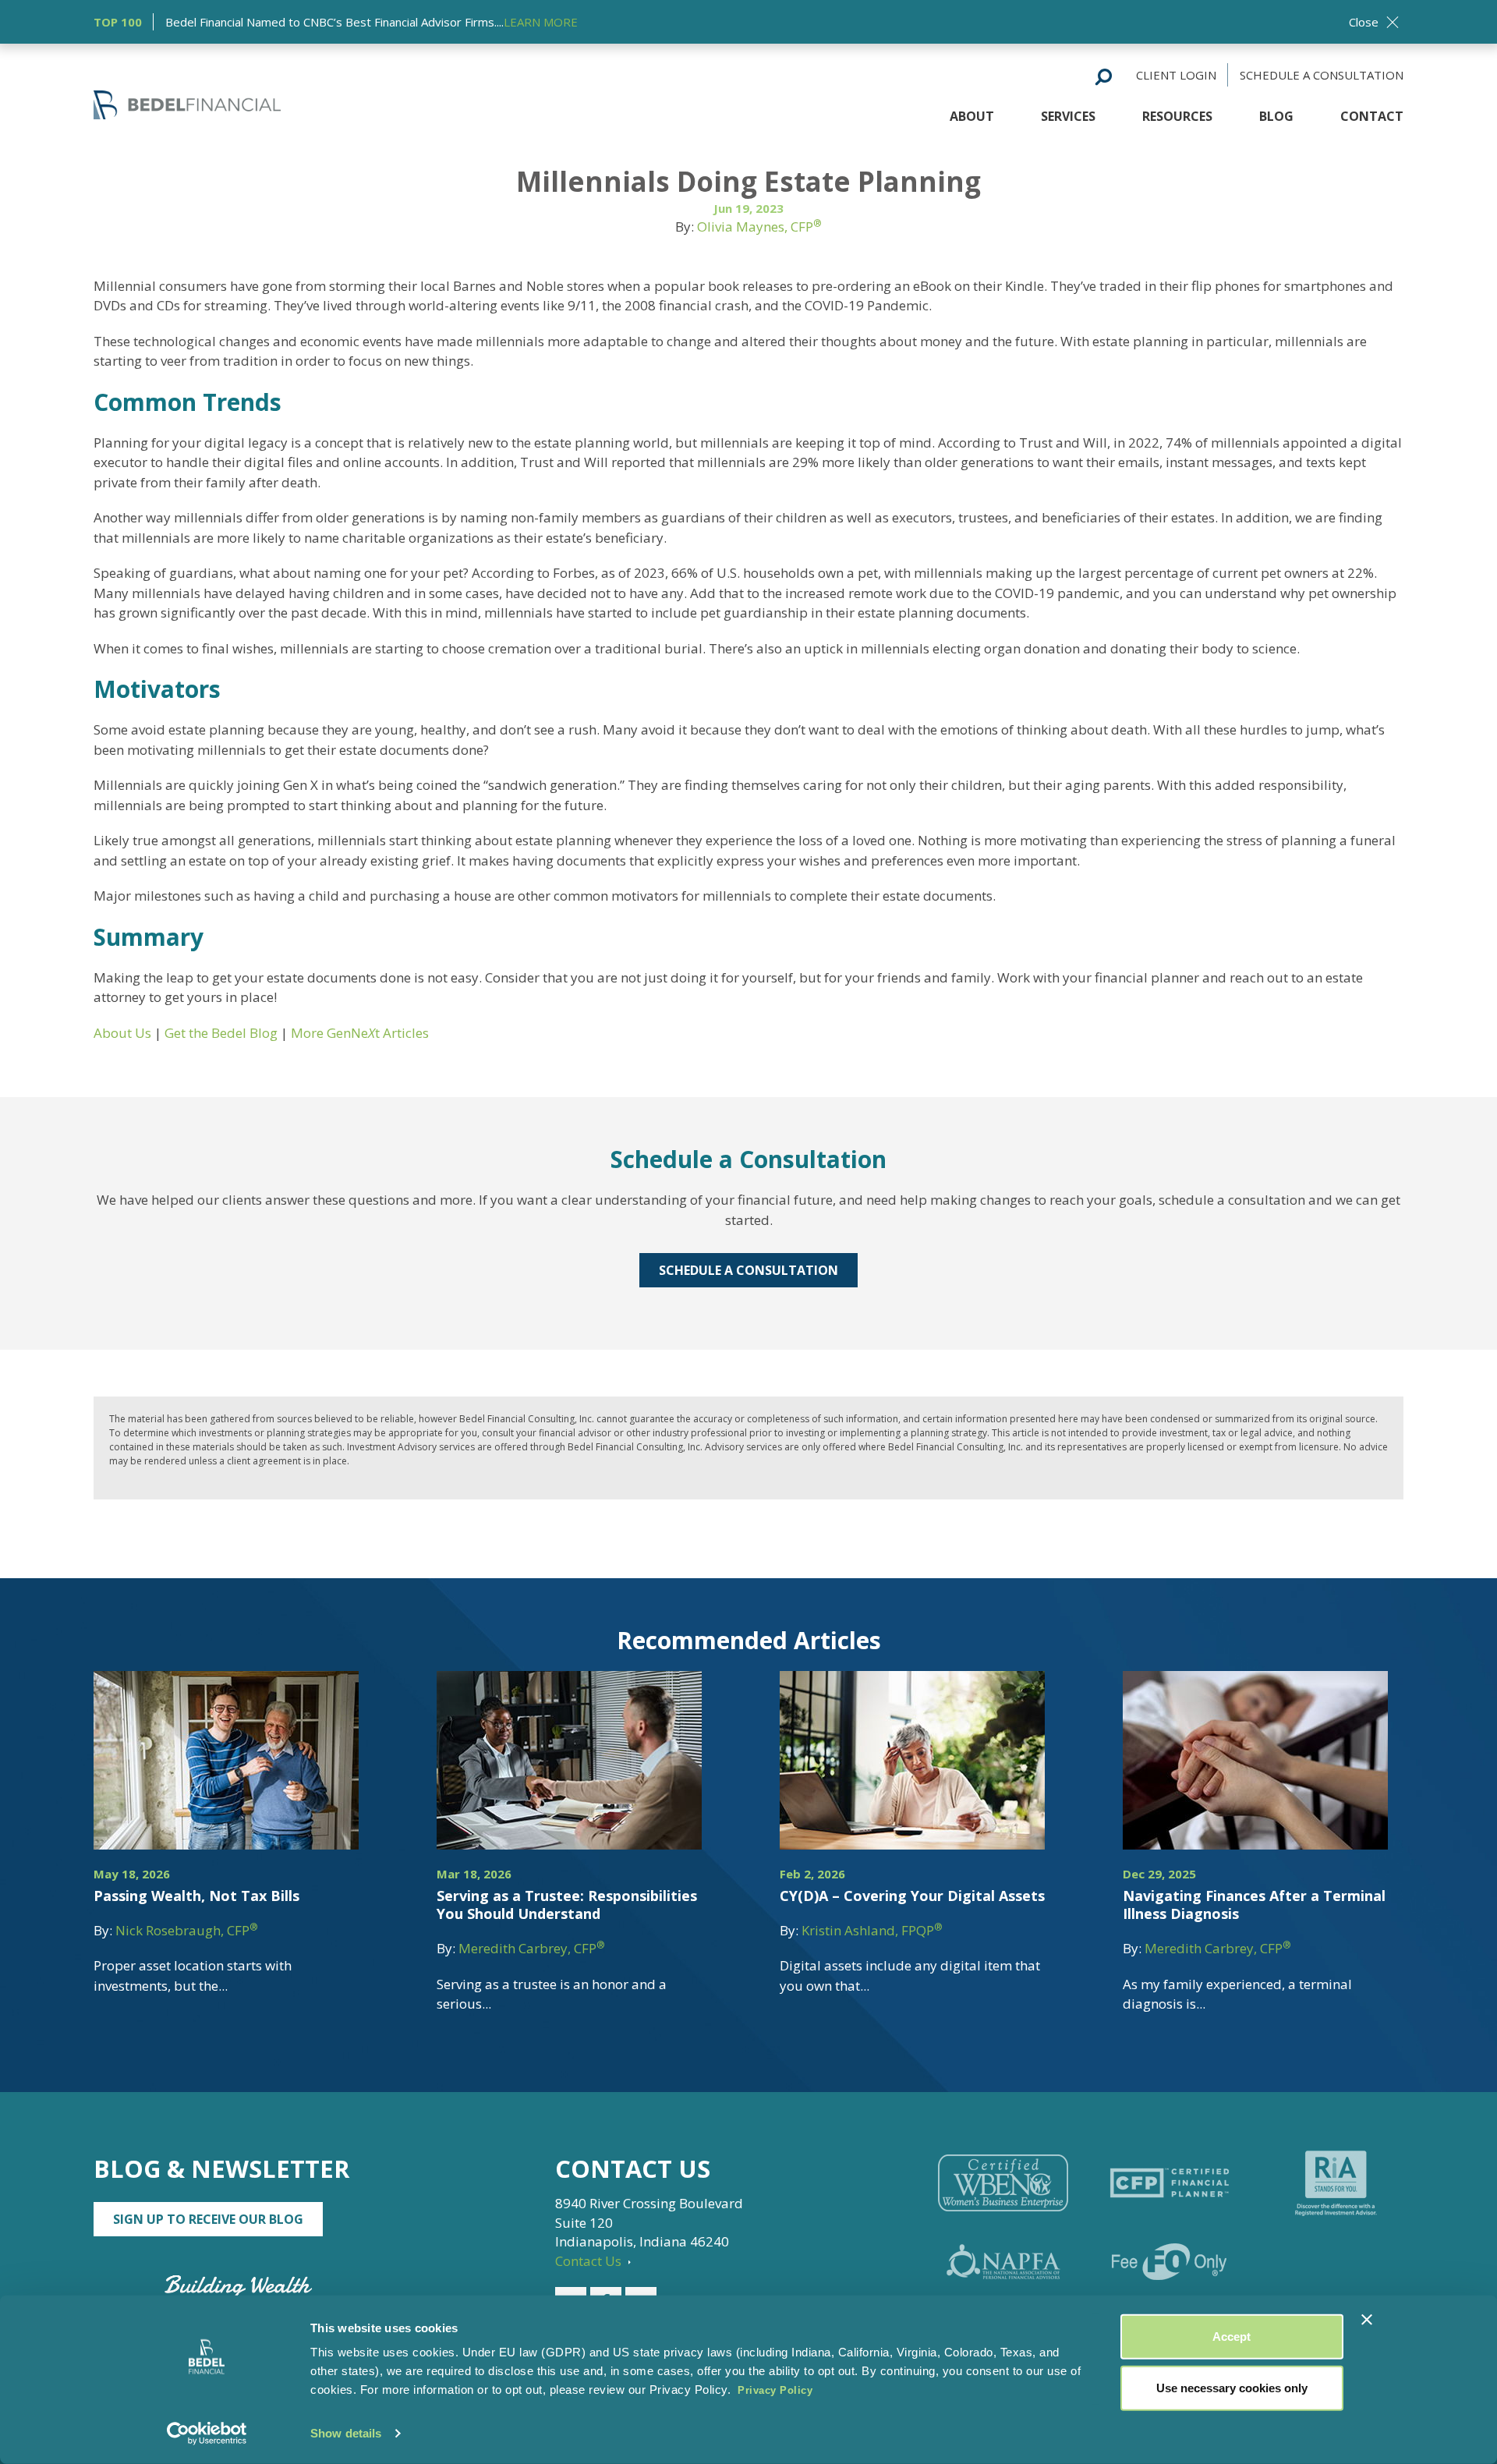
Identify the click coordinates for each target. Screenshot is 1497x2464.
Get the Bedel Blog (223, 1033)
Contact (1372, 116)
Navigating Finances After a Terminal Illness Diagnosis (1254, 1905)
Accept (1232, 2337)
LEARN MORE (541, 22)
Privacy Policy (775, 2390)
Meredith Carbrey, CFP (532, 1948)
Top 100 (118, 22)
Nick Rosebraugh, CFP (187, 1930)
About (972, 116)
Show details (346, 2433)
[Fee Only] (1169, 2262)
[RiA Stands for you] (1336, 2183)
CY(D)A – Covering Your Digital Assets (912, 1896)
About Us (122, 1033)
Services (1068, 116)
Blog (1276, 116)
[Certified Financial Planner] (1169, 2183)
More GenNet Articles (360, 1033)
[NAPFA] (1003, 2262)
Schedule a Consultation (1322, 75)
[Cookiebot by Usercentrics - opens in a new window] (207, 2434)
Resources (1177, 116)
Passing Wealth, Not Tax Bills (196, 1896)
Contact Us (590, 2261)
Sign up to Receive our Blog (208, 2219)
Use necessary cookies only (1232, 2387)
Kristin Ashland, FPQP (872, 1930)
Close (1364, 22)
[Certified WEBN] (1003, 2183)
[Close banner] (1367, 2320)
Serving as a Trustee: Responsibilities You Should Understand (567, 1905)
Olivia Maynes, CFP (759, 227)
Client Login (1176, 75)
